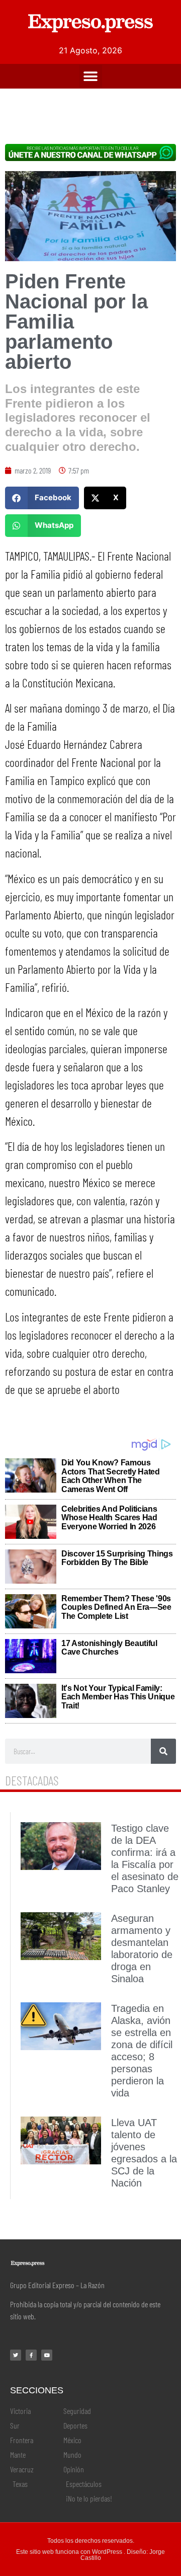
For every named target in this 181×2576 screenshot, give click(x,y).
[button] (91, 76)
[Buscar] (163, 1751)
